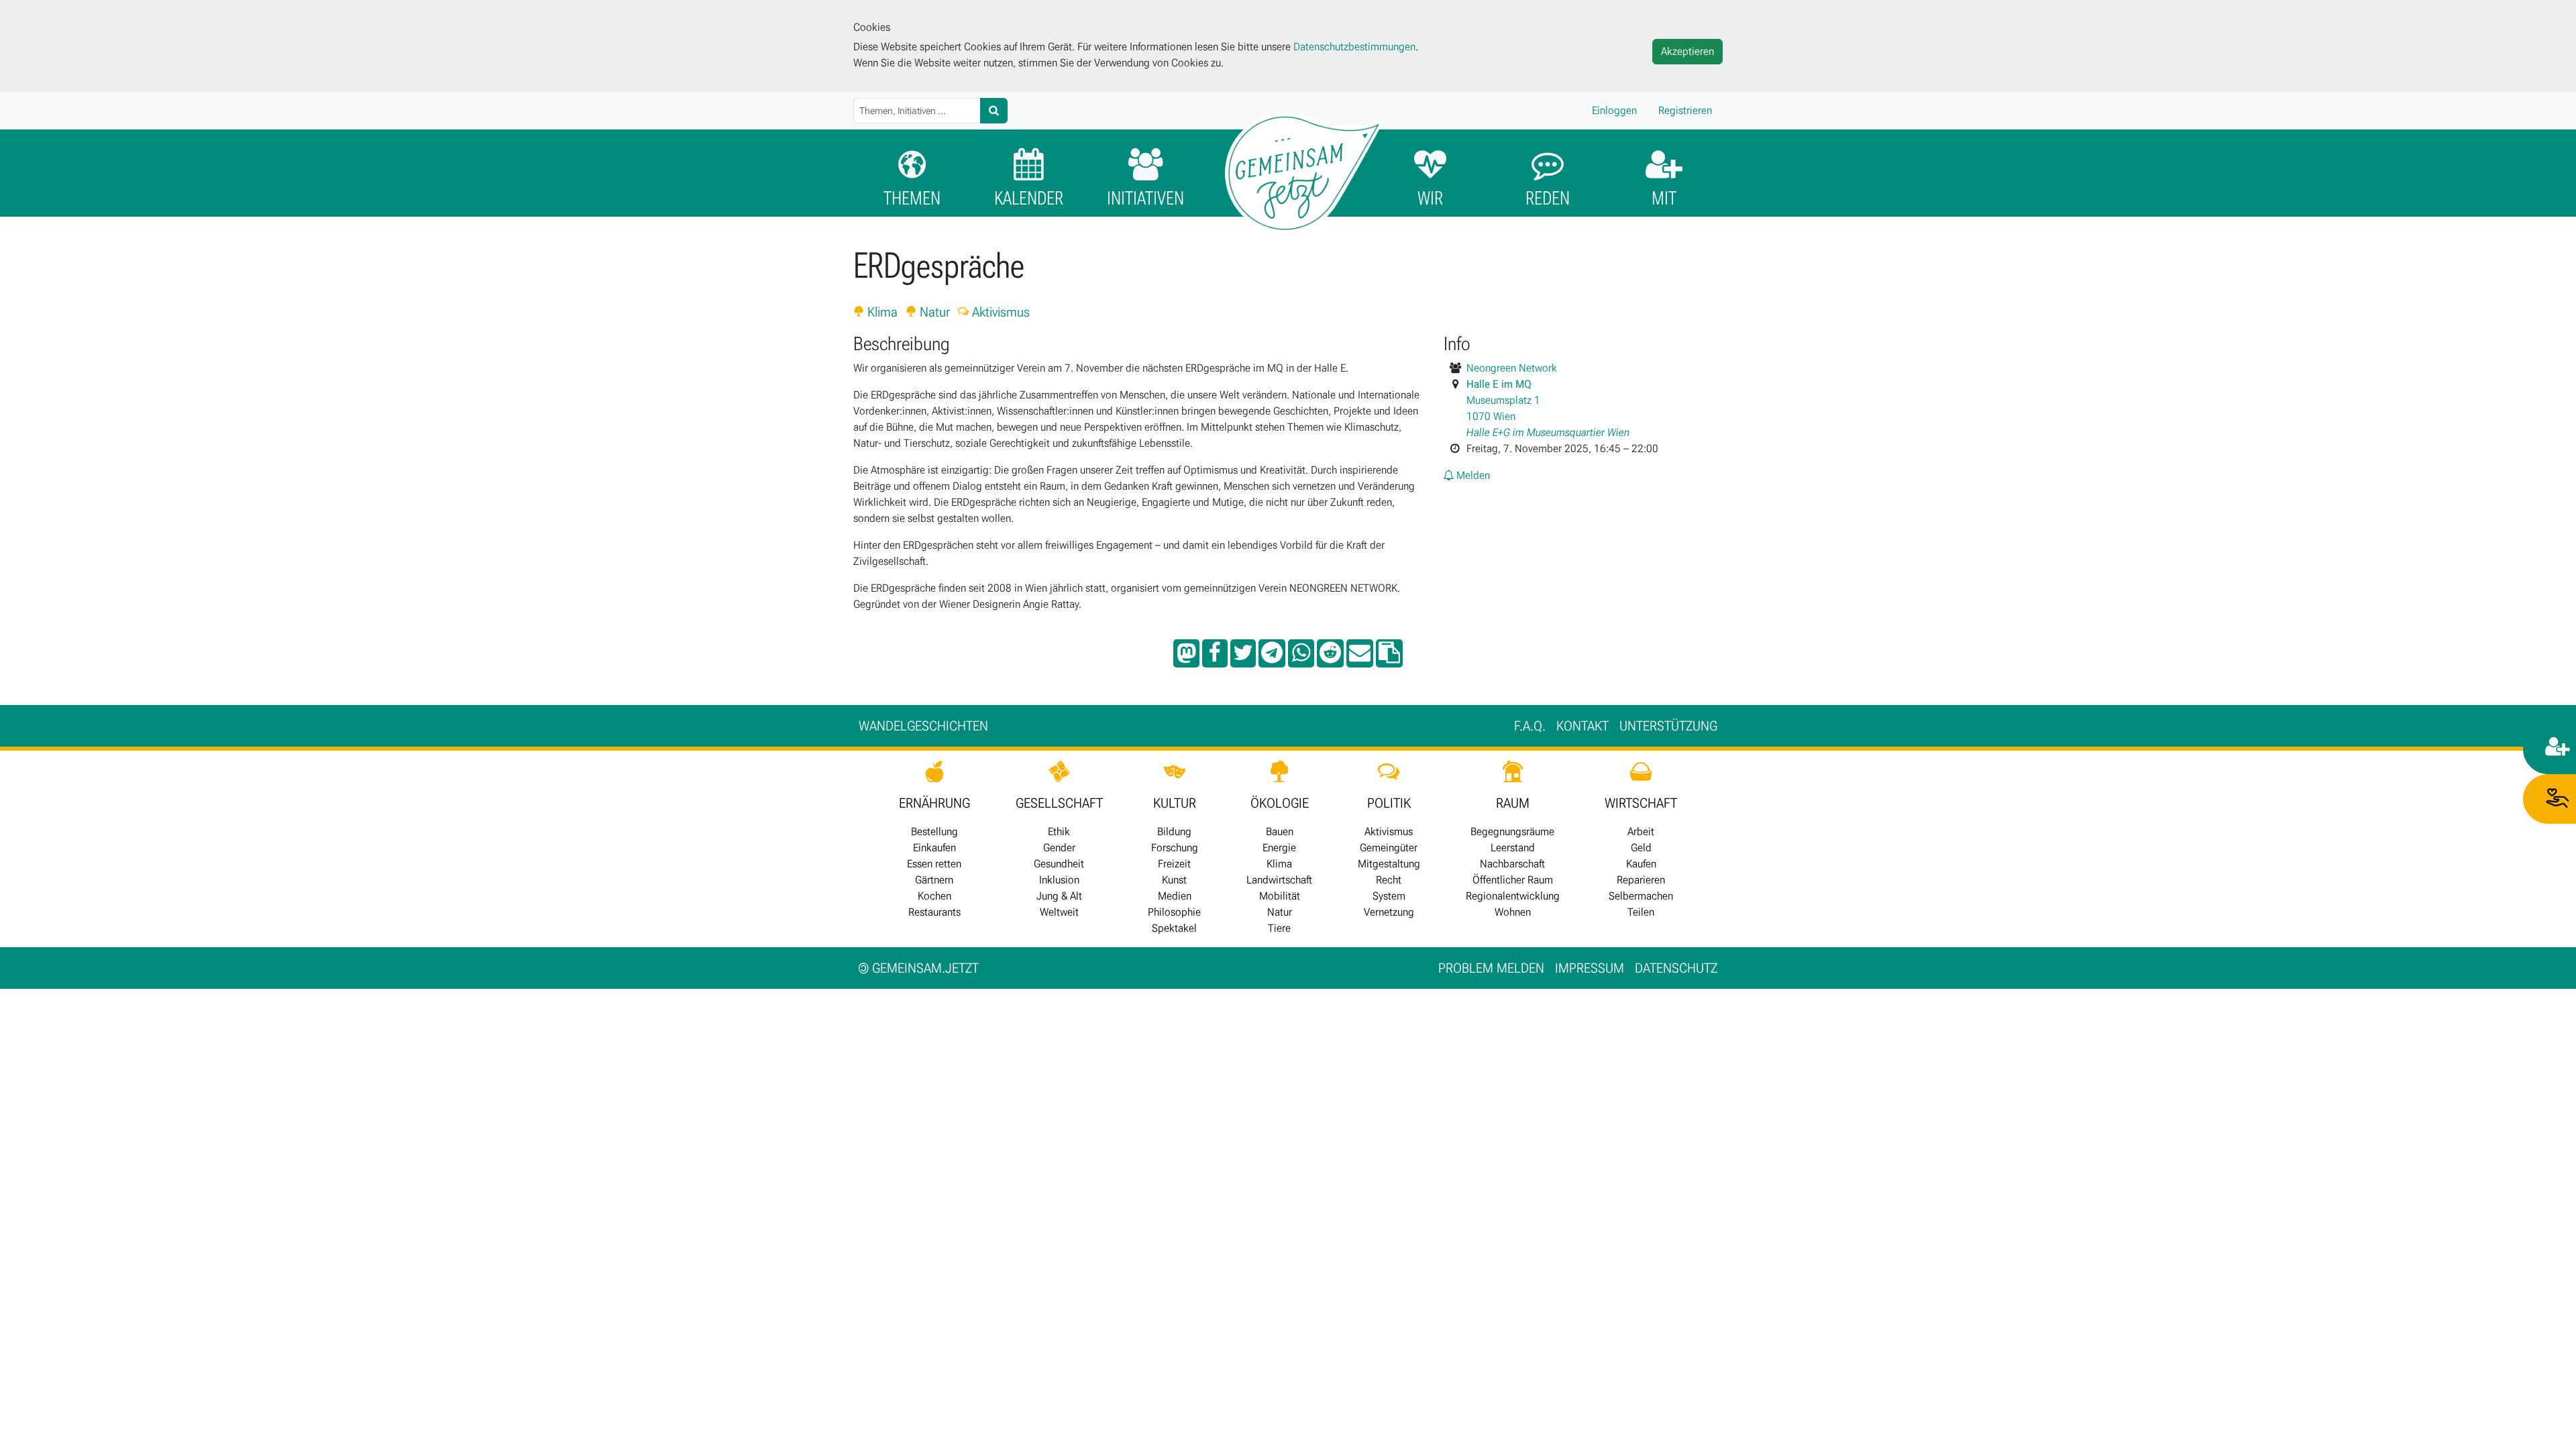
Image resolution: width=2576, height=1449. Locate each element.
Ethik (1059, 831)
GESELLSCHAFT (1059, 803)
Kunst (1174, 880)
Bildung (1174, 831)
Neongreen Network (1512, 368)
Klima (881, 312)
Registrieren (1685, 110)
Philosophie (1174, 912)
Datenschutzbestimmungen (1354, 47)
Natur (933, 312)
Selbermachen (1641, 896)
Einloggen (1614, 110)
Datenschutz (1676, 968)
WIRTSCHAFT (1641, 803)
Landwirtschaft (1279, 880)
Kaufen (1641, 864)
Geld (1641, 848)
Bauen (1280, 831)
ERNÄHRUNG (934, 803)
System (1389, 896)
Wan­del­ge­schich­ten (923, 726)
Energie (1279, 848)
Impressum (1590, 968)
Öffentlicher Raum (1513, 880)
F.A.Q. (1530, 726)
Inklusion (1059, 880)
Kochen (934, 896)
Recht (1389, 880)
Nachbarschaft (1512, 864)
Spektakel (1174, 928)
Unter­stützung (1668, 726)
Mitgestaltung (1389, 864)
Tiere (1279, 928)
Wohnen (1513, 912)
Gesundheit (1059, 864)
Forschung (1175, 848)
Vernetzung (1389, 912)
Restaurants (934, 912)
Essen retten (934, 864)
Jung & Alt (1059, 896)
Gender (1059, 848)
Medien (1175, 896)
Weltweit (1059, 912)
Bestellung (934, 831)
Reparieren (1641, 880)
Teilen (1641, 912)
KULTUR (1175, 803)
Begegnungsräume (1512, 831)
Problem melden (1491, 968)
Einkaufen (934, 848)
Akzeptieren (1687, 51)
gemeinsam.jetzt (919, 968)
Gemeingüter (1389, 848)
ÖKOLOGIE (1280, 803)
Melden (1472, 475)
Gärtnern (934, 880)
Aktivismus (999, 312)
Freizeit (1174, 864)
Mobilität (1280, 896)
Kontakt (1582, 726)
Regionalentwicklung (1513, 896)
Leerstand (1513, 848)
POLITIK (1389, 803)
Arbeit (1641, 831)
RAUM (1513, 803)
